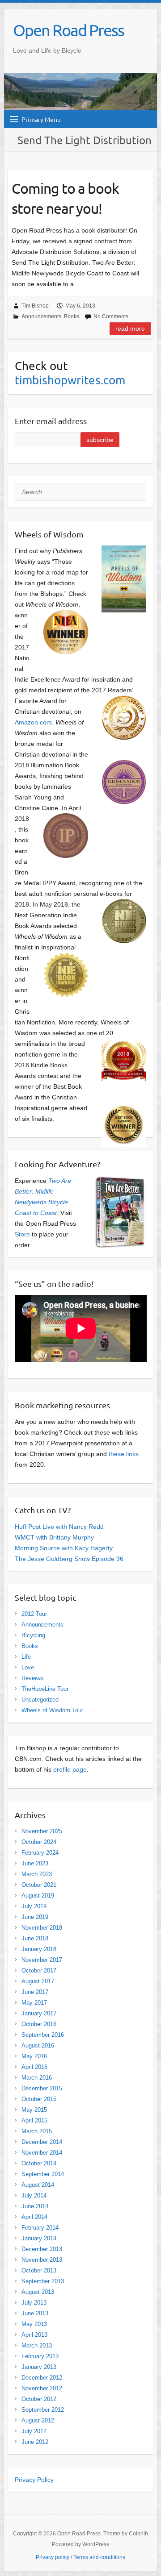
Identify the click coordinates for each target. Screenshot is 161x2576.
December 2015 (42, 2088)
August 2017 (38, 1981)
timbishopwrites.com (70, 380)
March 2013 (37, 2345)
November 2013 (42, 2260)
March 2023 (37, 1874)
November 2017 (42, 1960)
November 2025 (42, 1831)
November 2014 (42, 2153)
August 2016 (38, 2045)
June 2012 (35, 2442)
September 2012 (43, 2410)
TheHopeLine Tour (45, 1689)
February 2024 (40, 1853)
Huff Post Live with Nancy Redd (59, 1527)
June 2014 (35, 2206)
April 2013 (34, 2335)
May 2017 (34, 2003)
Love (28, 1667)
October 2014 (39, 2163)
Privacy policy (53, 2557)
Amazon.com (33, 722)
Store (22, 1234)
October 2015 (39, 2099)
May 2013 (34, 2324)
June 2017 (35, 1992)
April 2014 (34, 2217)
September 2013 (43, 2281)
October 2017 (39, 1970)
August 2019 (38, 1896)
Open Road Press (68, 30)
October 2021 (39, 1885)
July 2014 (34, 2195)
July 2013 (34, 2303)
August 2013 (38, 2292)
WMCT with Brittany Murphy (54, 1537)
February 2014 (40, 2228)
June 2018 (35, 1938)
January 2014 (39, 2238)
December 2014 (42, 2142)
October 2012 (39, 2399)
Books (72, 316)
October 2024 (39, 1842)
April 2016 (34, 2067)
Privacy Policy (34, 2480)
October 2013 (39, 2270)
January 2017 (39, 2013)
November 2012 (42, 2388)
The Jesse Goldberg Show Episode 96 (69, 1559)
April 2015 (34, 2120)
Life (26, 1657)
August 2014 (38, 2185)
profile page (70, 1769)
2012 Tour (34, 1614)
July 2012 (34, 2431)
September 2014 (43, 2174)
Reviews (32, 1678)
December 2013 (42, 2249)
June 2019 (35, 1917)
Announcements (41, 316)
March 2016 (37, 2078)
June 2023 (35, 1863)
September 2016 (43, 2035)
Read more (130, 329)
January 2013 (39, 2367)
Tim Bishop (35, 306)
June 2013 (35, 2313)
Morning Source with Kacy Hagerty (64, 1548)
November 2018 (42, 1928)
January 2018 (39, 1949)
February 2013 (40, 2356)
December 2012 (42, 2378)
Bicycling (33, 1635)
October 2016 (39, 2024)
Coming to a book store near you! (65, 198)
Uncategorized (40, 1700)
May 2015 (34, 2110)
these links (124, 1454)
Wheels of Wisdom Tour (52, 1710)
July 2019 (34, 1906)
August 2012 (38, 2420)
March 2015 (37, 2131)
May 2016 (34, 2056)
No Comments (111, 316)
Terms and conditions (99, 2557)
